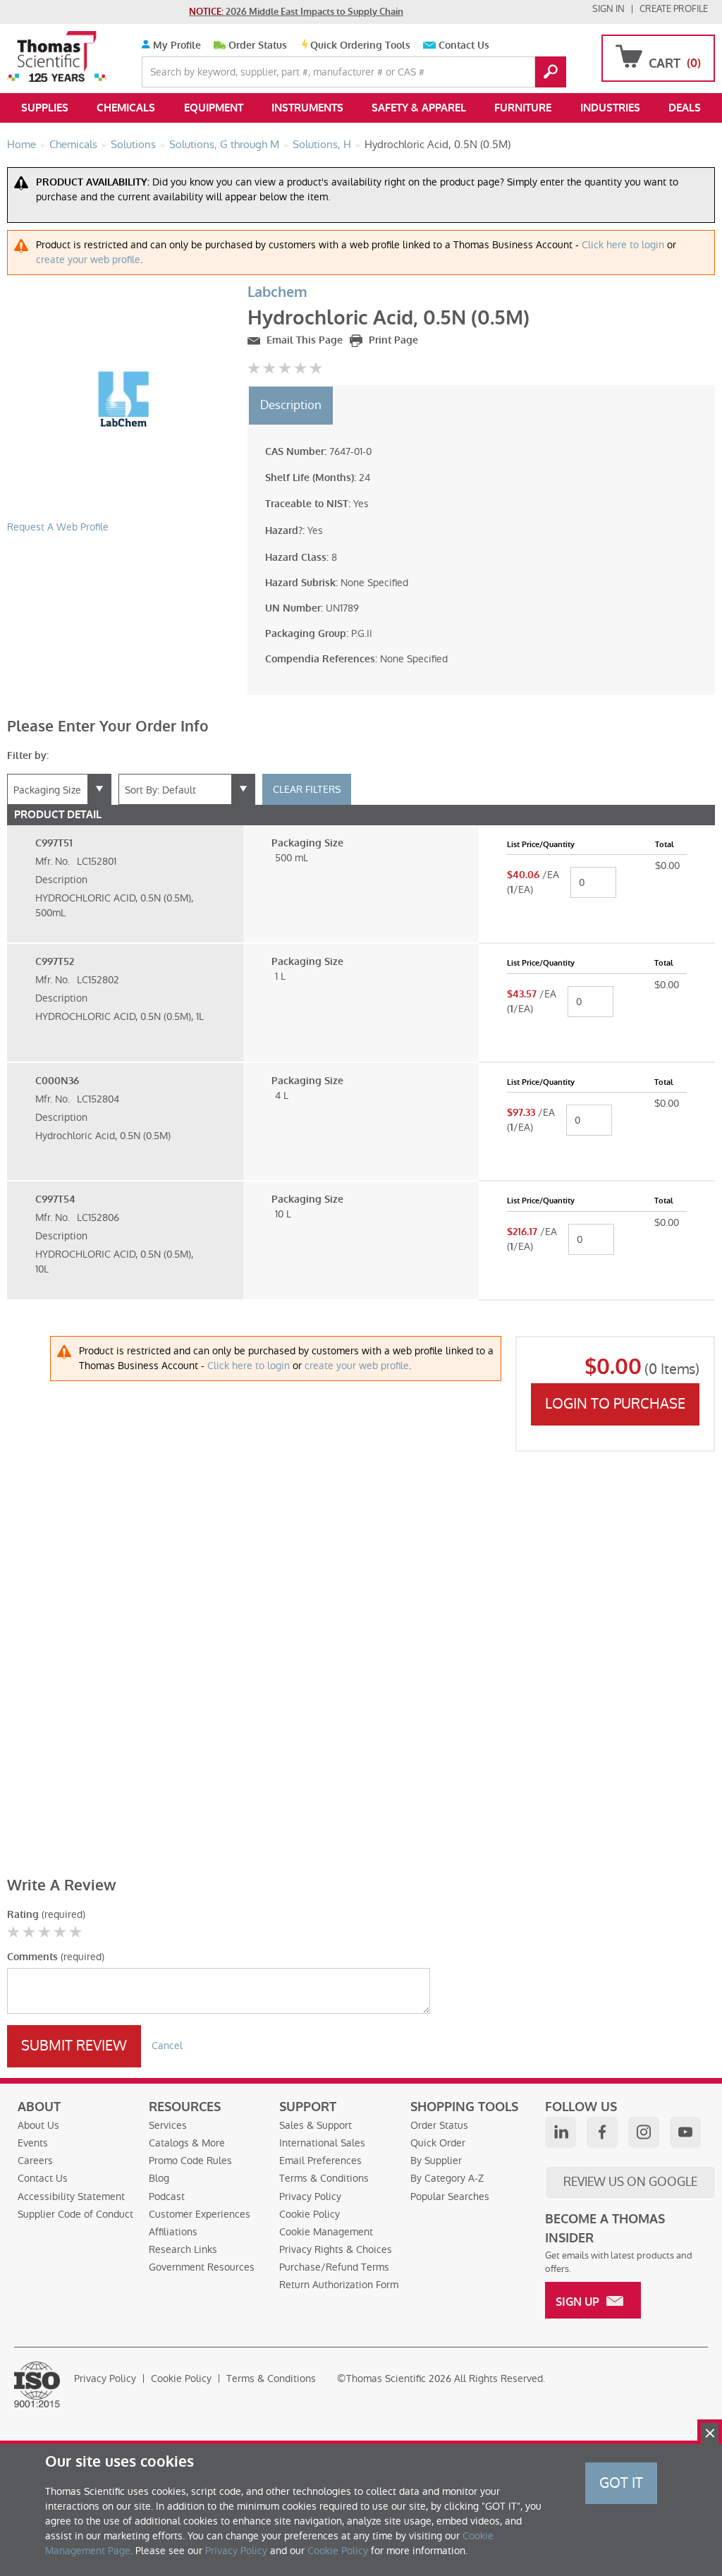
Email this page (303, 340)
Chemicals (126, 108)
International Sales (322, 2143)
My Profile (176, 45)
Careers (35, 2161)
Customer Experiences (200, 2214)
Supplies (45, 108)
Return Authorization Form (339, 2285)
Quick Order (438, 2143)
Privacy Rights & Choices (336, 2249)
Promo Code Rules (190, 2161)
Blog (159, 2178)
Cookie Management (326, 2232)
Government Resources (202, 2267)
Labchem (277, 292)
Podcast (167, 2197)
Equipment (214, 108)
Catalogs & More (187, 2143)
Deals (685, 108)
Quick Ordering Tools (360, 45)
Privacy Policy (310, 2197)
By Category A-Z (447, 2178)
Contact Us (464, 45)
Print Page (392, 340)
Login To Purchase (615, 1404)
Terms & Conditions (324, 2178)
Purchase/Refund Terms (334, 2267)
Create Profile (674, 9)
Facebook (602, 2132)
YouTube (685, 2132)
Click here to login (623, 245)
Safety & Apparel (419, 108)
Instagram (644, 2132)
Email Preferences (320, 2161)
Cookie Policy (310, 2214)
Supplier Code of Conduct (75, 2214)
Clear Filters (307, 789)
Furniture (523, 108)
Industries (610, 108)
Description (291, 405)
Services (168, 2125)
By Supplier (436, 2161)
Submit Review (74, 2046)
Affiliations (173, 2232)
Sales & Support (316, 2125)
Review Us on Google (630, 2182)
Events (33, 2143)
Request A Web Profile (58, 527)
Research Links (183, 2249)
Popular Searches (450, 2197)
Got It (621, 2483)
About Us (38, 2125)
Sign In (608, 9)
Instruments (307, 108)
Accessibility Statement (71, 2197)
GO (551, 72)
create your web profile (88, 260)
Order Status (258, 45)
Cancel (167, 2046)
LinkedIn (561, 2132)
